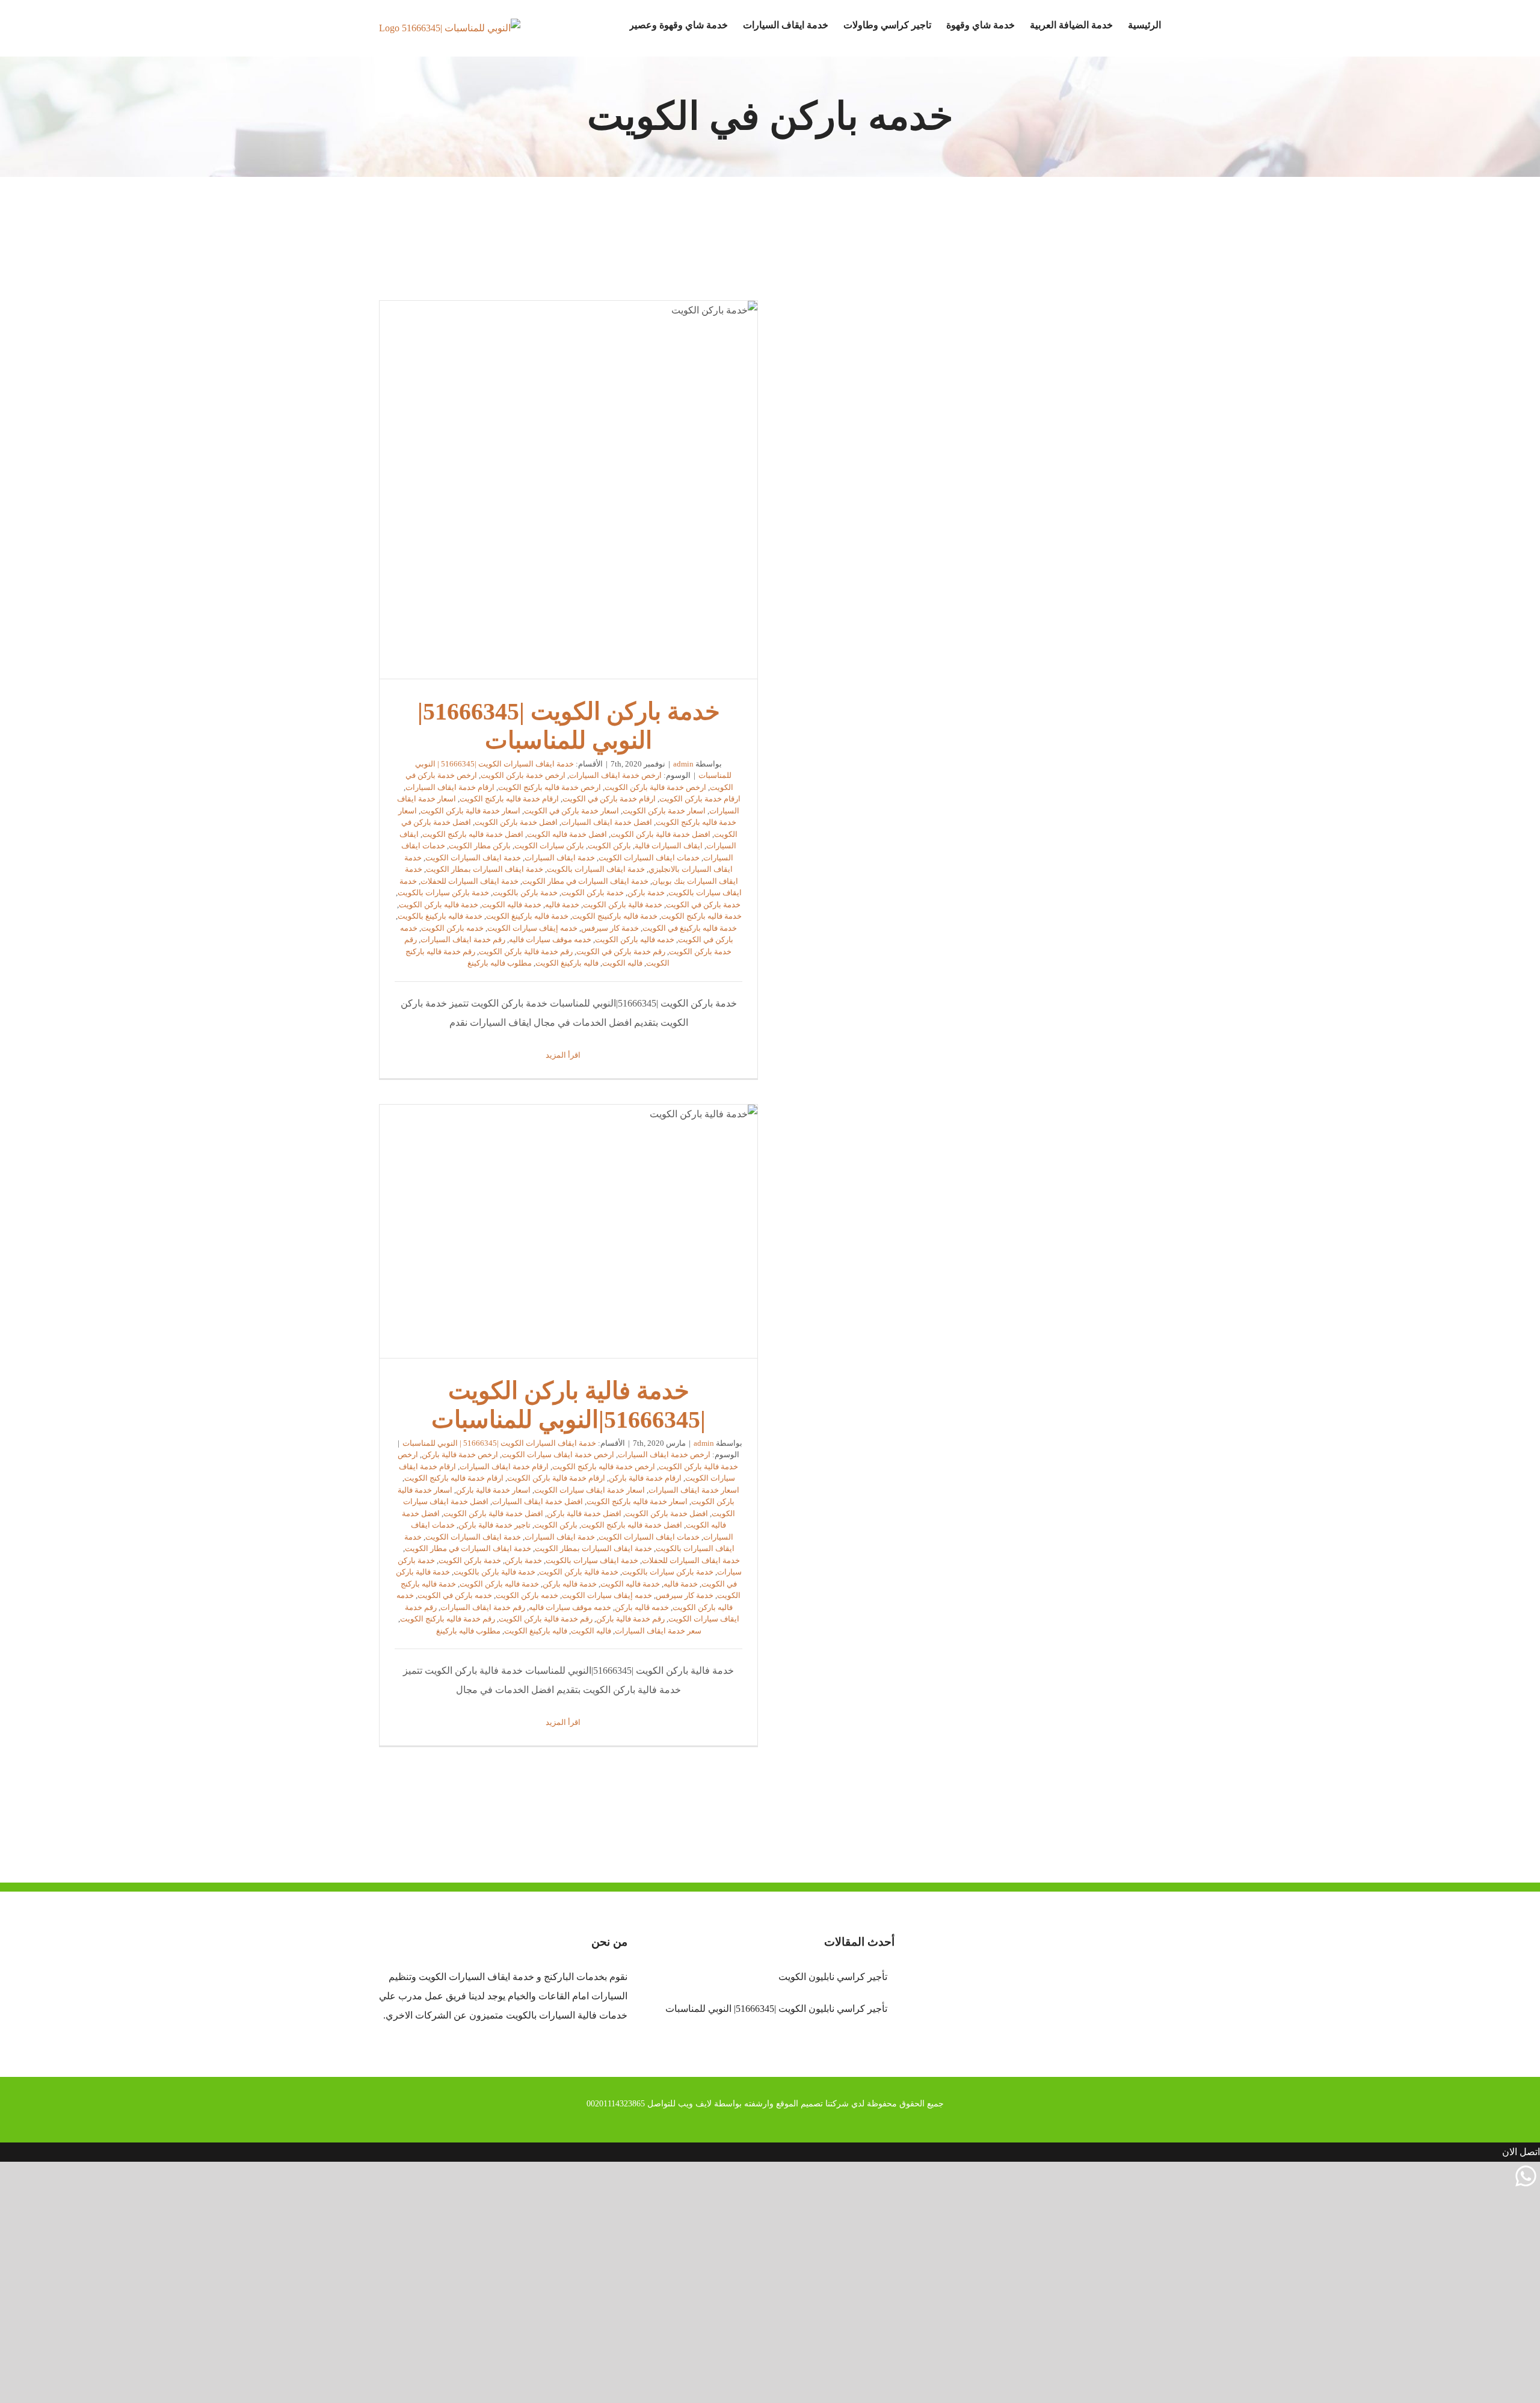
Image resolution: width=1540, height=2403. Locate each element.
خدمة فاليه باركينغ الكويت (527, 916)
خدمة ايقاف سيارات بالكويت (592, 1560)
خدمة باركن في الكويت (703, 905)
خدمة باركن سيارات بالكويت (443, 893)
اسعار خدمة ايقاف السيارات (694, 1490)
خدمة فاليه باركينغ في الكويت (690, 928)
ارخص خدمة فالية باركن (460, 1454)
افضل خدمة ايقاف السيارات (607, 822)
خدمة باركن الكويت (593, 893)
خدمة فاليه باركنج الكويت (701, 916)
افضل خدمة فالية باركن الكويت (661, 834)
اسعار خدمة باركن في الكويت (571, 811)
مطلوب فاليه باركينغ (500, 963)
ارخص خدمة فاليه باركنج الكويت (550, 787)
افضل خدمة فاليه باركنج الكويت (473, 834)
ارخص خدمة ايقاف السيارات (615, 775)
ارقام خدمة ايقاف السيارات (450, 787)
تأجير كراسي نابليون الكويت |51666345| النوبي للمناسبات (776, 2009)
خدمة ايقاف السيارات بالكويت (596, 869)
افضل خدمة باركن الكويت (516, 822)
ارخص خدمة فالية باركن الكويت (655, 787)
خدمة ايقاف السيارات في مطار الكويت (585, 881)
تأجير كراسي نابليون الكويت (833, 1977)
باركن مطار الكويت (480, 846)
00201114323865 (616, 2104)
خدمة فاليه (562, 905)
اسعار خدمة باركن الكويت (664, 811)
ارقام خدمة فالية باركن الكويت (556, 1478)
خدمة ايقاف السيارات (560, 858)
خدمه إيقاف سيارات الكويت (532, 928)
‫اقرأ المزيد (564, 1055)
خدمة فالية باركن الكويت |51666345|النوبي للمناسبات (568, 1231)
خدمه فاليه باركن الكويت (635, 939)
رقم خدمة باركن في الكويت (621, 952)
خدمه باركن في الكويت (455, 1595)
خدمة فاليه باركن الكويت (439, 905)
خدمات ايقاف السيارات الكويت (649, 858)
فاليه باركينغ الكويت (567, 963)
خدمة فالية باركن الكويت (623, 905)
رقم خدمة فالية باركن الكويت (526, 952)
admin (683, 764)
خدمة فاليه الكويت (512, 905)
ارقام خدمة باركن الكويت (700, 799)
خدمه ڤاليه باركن (642, 1607)
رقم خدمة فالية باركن (630, 1619)
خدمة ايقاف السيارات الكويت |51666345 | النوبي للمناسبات (499, 1443)
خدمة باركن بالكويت (525, 893)
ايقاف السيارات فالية (669, 846)
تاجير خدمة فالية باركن (494, 1525)
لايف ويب (695, 2104)
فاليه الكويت (622, 963)
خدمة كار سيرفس (610, 928)
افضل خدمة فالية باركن (584, 1513)
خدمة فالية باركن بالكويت (494, 1572)
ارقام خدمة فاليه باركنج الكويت (509, 799)
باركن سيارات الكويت (549, 846)
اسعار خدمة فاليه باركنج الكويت (637, 1501)
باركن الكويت (609, 846)
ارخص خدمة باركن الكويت (523, 775)
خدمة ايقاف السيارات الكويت (473, 858)
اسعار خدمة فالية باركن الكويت (470, 811)
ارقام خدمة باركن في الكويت (609, 799)
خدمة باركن (646, 893)
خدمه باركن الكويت (452, 928)
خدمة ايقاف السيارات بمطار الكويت (485, 869)
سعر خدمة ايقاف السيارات (658, 1631)
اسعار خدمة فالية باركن (493, 1490)
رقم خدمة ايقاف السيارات (463, 939)
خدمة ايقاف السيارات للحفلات (470, 881)
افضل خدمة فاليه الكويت (567, 834)
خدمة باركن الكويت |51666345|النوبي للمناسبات (568, 490)
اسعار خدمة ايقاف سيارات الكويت (590, 1490)
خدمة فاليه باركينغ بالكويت (440, 916)
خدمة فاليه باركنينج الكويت (615, 916)
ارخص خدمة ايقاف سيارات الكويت (558, 1454)
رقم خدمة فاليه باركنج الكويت (448, 1619)
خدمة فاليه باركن (570, 1584)
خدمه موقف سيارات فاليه (550, 939)
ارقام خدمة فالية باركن (645, 1478)
